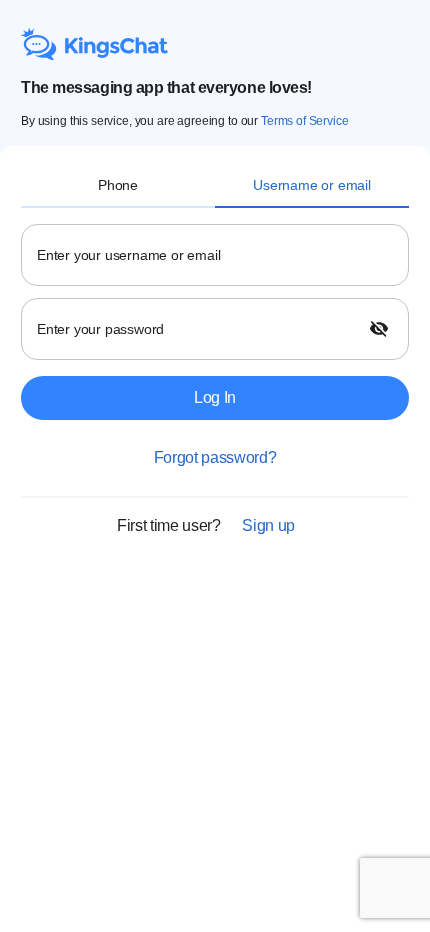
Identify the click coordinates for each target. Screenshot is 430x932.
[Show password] (381, 329)
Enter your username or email (128, 255)
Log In (215, 397)
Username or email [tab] (312, 185)
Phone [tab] (118, 185)
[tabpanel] (215, 562)
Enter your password (100, 329)
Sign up (268, 525)
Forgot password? (215, 457)
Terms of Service (305, 121)
